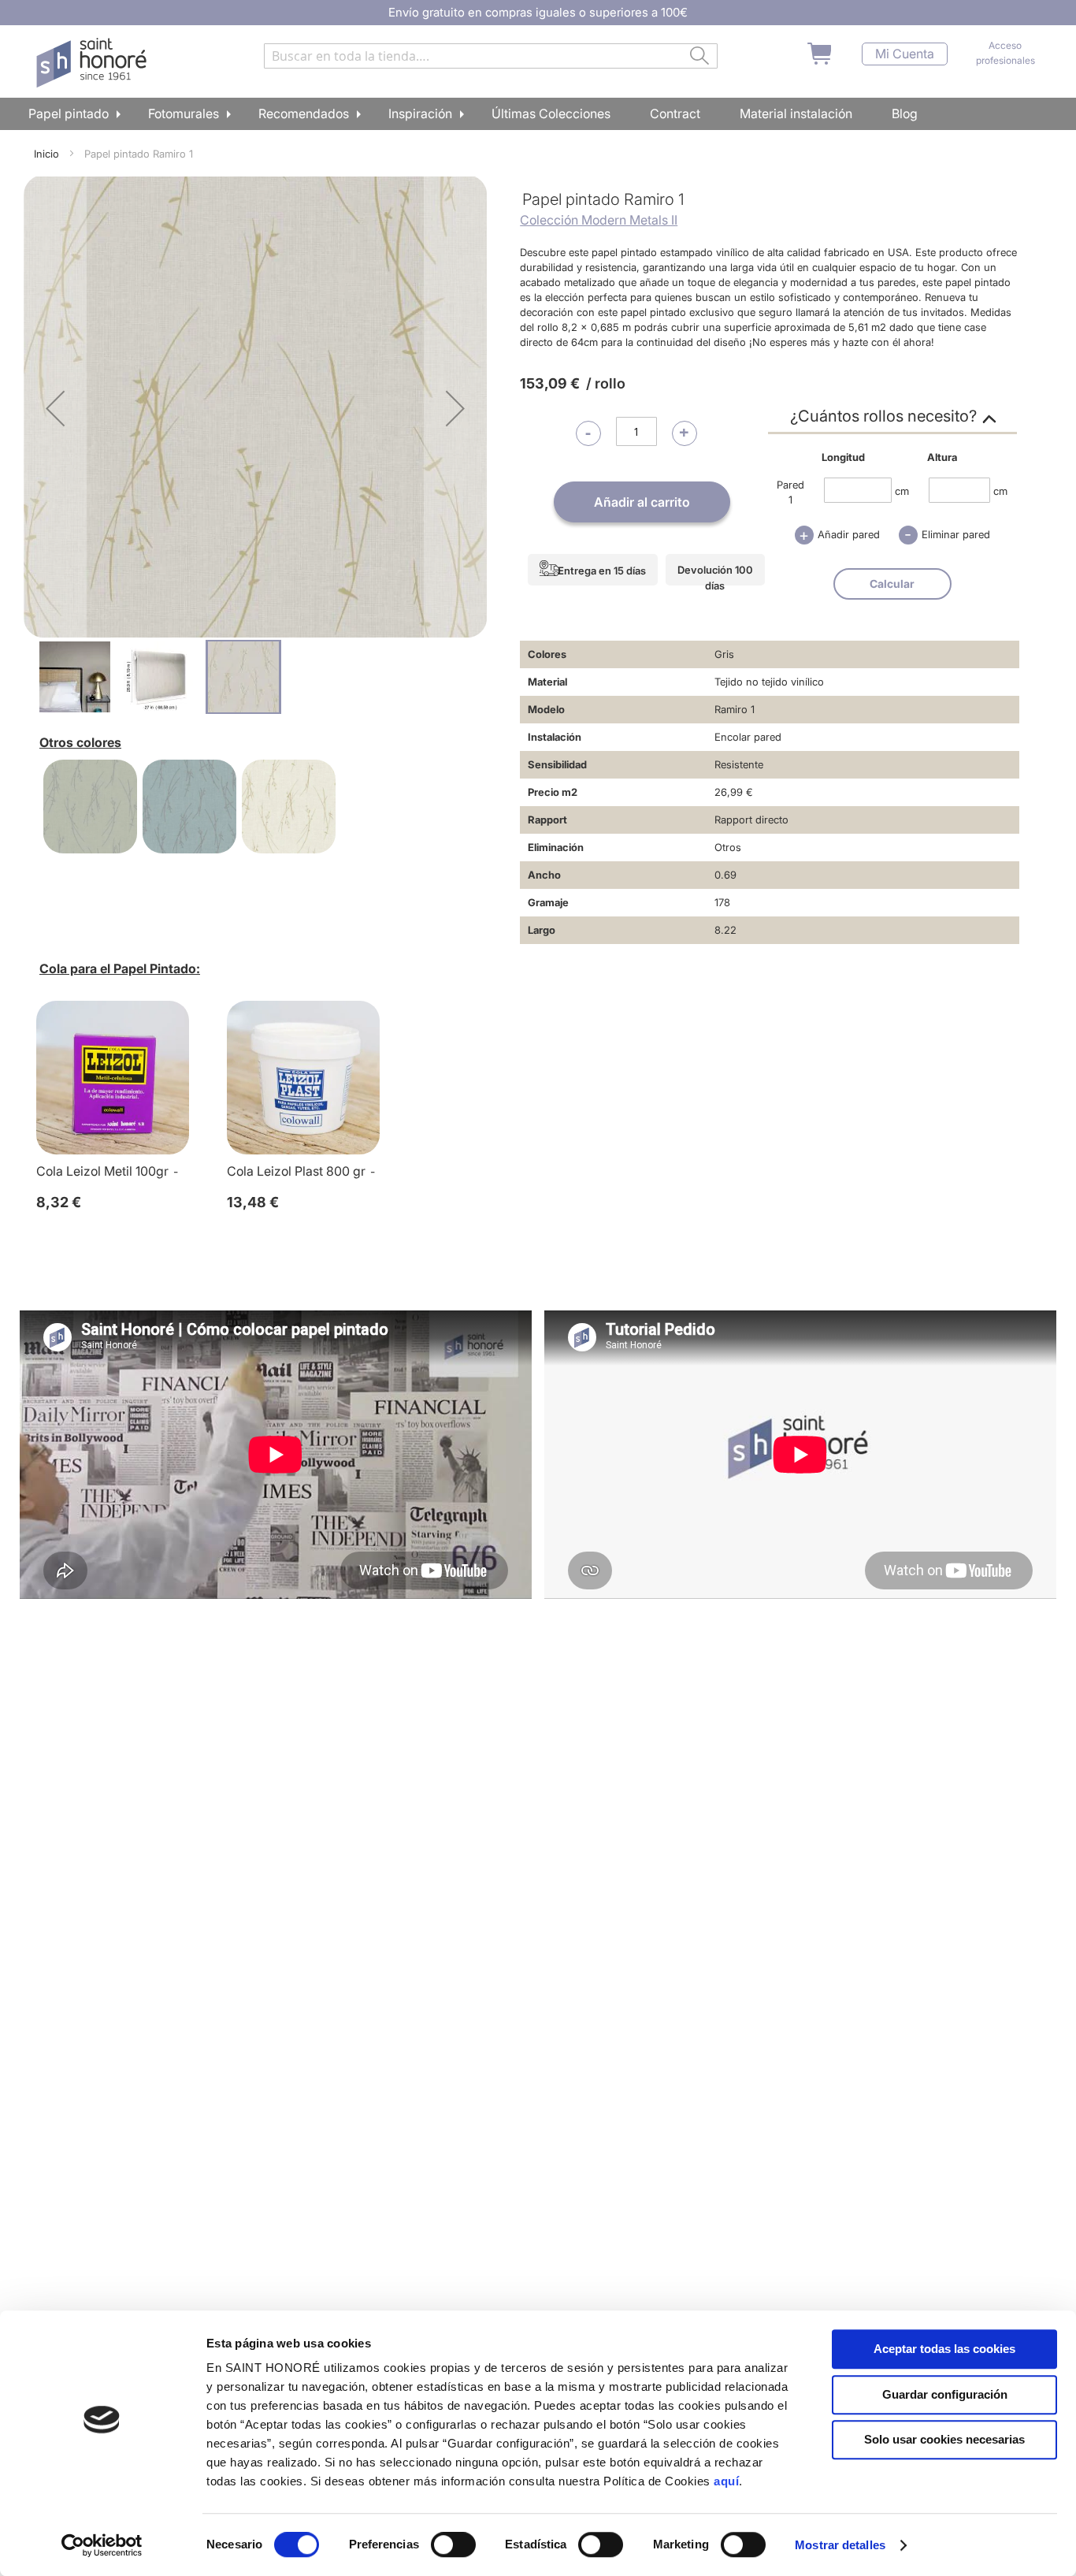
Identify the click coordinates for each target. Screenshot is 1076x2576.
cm (902, 490)
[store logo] (93, 63)
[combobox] (491, 56)
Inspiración (420, 113)
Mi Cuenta (905, 54)
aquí (726, 2481)
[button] (55, 408)
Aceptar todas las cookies (944, 2349)
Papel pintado (69, 113)
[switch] (453, 2546)
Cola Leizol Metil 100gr (102, 1171)
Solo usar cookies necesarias (944, 2439)
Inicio (46, 154)
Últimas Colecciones (551, 113)
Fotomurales (184, 113)
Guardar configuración (945, 2394)
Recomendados (304, 113)
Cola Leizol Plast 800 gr (296, 1171)
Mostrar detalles (840, 2545)
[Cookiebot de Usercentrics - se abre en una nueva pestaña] (102, 2545)
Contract (675, 113)
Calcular (892, 584)
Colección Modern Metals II (599, 220)
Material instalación (796, 113)
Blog (905, 113)
